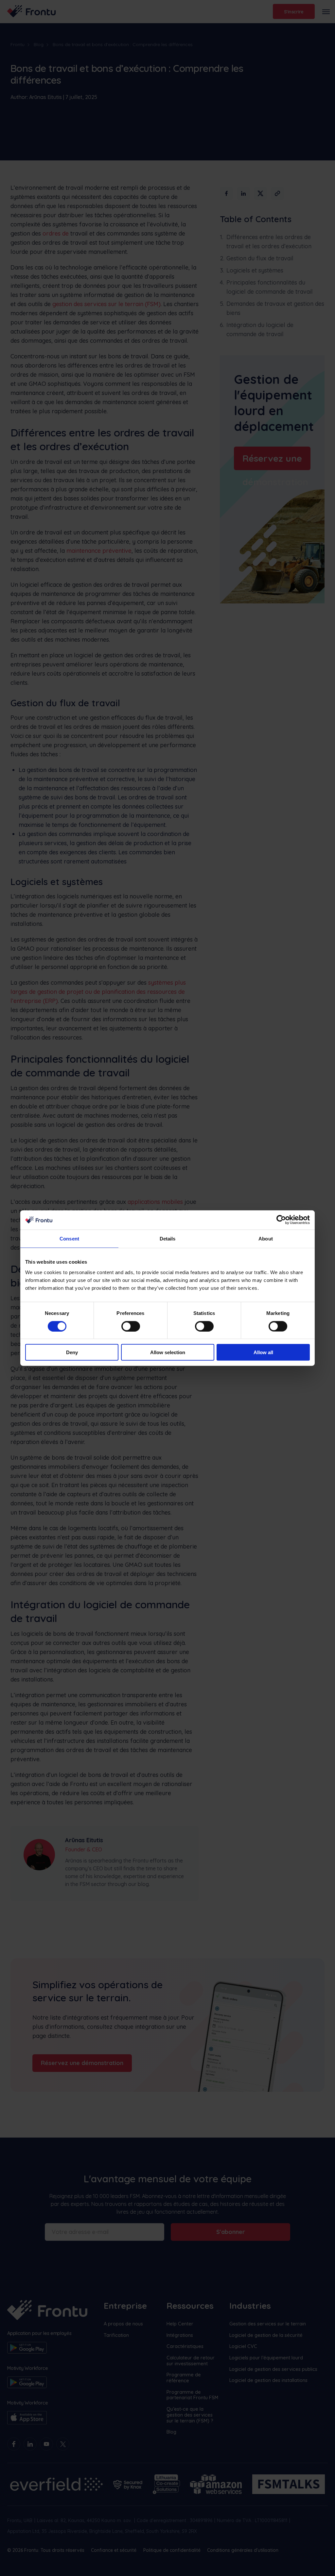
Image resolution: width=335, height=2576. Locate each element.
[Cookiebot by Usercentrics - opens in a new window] (281, 1220)
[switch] (131, 1326)
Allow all (263, 1352)
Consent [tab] (69, 1239)
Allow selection (168, 1352)
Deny (72, 1352)
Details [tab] (168, 1239)
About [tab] (266, 1239)
